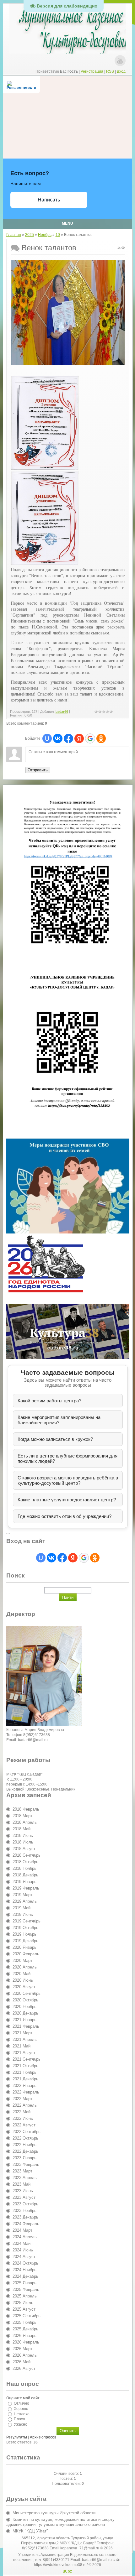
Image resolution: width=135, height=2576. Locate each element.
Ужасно (21, 2424)
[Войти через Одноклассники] (101, 738)
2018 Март (22, 1816)
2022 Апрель (25, 2105)
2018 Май (22, 1829)
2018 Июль (23, 1842)
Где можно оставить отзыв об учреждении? (65, 1516)
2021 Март (22, 2033)
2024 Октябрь (25, 2263)
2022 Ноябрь (24, 2145)
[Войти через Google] (90, 738)
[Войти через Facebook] (68, 738)
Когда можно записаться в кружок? (55, 1439)
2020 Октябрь (25, 2000)
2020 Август (24, 1987)
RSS (110, 71)
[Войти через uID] (47, 738)
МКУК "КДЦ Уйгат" (30, 2531)
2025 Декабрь (25, 2329)
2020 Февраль (26, 1954)
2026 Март (22, 2349)
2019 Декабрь (25, 1941)
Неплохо (22, 2414)
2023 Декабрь (25, 2217)
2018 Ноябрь (24, 1868)
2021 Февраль (26, 2026)
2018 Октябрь (25, 1862)
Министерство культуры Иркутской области (54, 2513)
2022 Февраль (26, 2092)
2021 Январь (24, 2020)
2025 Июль (23, 2303)
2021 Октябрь (25, 2066)
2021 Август (24, 2053)
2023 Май (22, 2184)
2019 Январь (24, 1882)
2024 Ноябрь (24, 2270)
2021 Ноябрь (24, 2072)
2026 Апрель (25, 2355)
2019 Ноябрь (24, 1934)
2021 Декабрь (25, 2079)
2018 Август (24, 1849)
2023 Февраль (26, 2164)
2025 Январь (24, 2283)
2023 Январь (24, 2158)
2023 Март (22, 2171)
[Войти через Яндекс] (79, 738)
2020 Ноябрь (24, 2007)
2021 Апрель (25, 2039)
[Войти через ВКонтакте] (58, 738)
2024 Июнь (23, 2250)
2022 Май (22, 2112)
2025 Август (24, 2309)
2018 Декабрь (25, 1875)
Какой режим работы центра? (49, 1401)
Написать (49, 200)
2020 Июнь (23, 1980)
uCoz (67, 2571)
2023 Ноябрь (24, 2211)
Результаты (17, 2437)
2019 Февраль (26, 1888)
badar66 (62, 712)
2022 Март (22, 2099)
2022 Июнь (23, 2118)
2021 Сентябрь (27, 2059)
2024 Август (24, 2257)
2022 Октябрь (25, 2138)
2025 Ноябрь (24, 2322)
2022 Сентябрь (27, 2132)
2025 (30, 235)
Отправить (38, 770)
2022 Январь (24, 2086)
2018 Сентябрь (27, 1855)
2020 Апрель (25, 1967)
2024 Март (22, 2230)
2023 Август (24, 2197)
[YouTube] (120, 61)
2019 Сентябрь (27, 1921)
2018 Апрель (25, 1822)
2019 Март (22, 1895)
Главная (14, 235)
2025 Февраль (26, 2289)
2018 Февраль (26, 1809)
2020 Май (22, 1974)
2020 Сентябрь (27, 1993)
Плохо (19, 2419)
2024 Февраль (26, 2224)
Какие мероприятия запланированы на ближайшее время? (59, 1420)
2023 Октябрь (25, 2204)
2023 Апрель (25, 2178)
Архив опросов (43, 2437)
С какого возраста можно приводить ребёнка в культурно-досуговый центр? (68, 1480)
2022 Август (24, 2125)
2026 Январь (24, 2336)
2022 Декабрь (25, 2151)
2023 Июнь (23, 2191)
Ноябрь (45, 235)
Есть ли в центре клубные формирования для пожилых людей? (67, 1458)
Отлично (22, 2403)
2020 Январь (24, 1947)
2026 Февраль (26, 2342)
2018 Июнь (23, 1836)
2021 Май (22, 2046)
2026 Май (22, 2362)
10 (58, 235)
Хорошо (21, 2409)
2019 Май (22, 1908)
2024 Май (22, 2243)
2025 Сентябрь (27, 2316)
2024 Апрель (25, 2237)
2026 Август (24, 2368)
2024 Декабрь (25, 2276)
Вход (121, 71)
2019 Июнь (23, 1914)
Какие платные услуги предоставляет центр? (67, 1500)
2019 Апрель (25, 1901)
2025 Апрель (25, 2296)
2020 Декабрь (25, 2013)
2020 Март (22, 1961)
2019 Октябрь (25, 1928)
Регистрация (92, 71)
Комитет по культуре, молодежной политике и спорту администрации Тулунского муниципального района (60, 2522)
